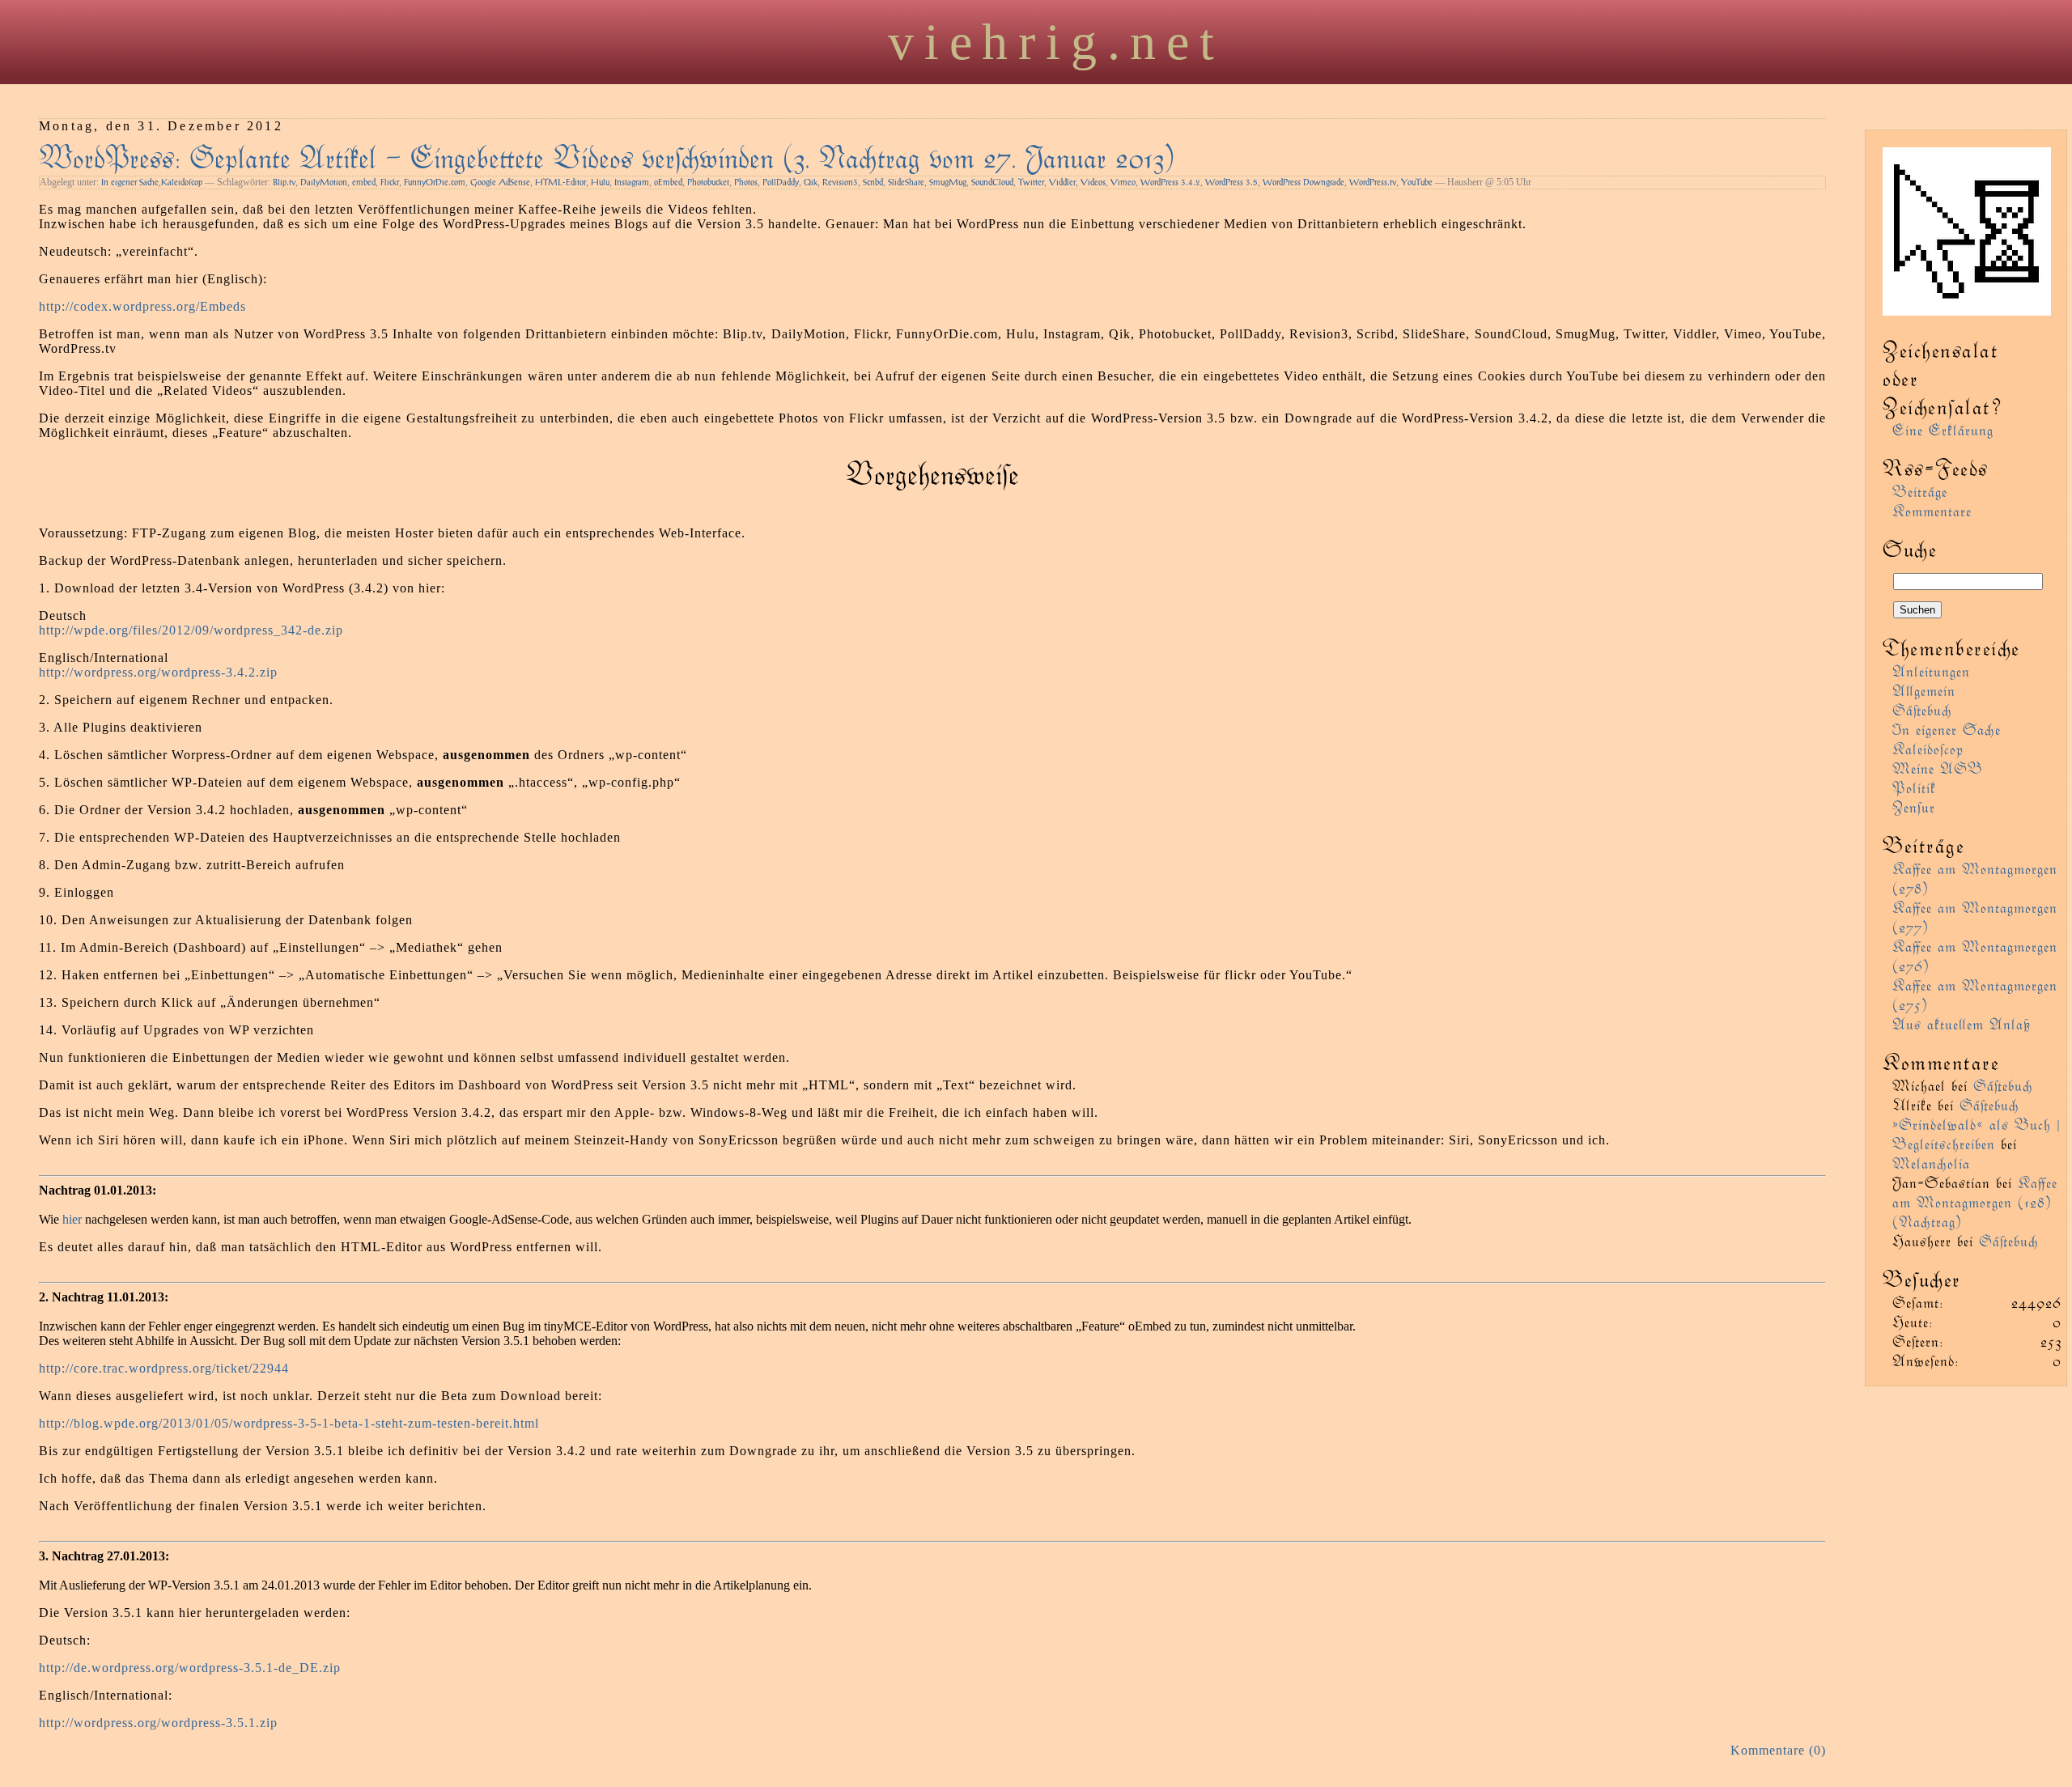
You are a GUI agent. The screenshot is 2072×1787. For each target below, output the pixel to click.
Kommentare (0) (1778, 1750)
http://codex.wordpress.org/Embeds (142, 306)
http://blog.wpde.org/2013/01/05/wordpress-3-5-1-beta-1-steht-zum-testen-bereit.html (289, 1423)
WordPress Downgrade (1303, 182)
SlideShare (906, 182)
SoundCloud (992, 182)
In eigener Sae (130, 182)
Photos (746, 182)
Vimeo (1123, 182)
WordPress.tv (1373, 182)
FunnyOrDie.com (435, 182)
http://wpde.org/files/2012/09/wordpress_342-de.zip (191, 630)
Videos (1093, 182)
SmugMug (948, 182)
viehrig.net (1056, 42)
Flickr (390, 182)
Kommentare (1932, 510)
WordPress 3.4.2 (1170, 182)
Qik (811, 182)
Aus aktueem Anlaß (1962, 1023)
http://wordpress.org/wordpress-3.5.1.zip (158, 1723)
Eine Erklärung (1943, 429)
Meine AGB (1938, 768)
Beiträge (1920, 491)
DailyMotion (324, 182)
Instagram (632, 182)
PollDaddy (781, 182)
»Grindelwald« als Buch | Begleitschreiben (1976, 1133)
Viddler (1062, 182)
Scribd (873, 182)
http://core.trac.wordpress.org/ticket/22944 (164, 1368)
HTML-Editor (560, 182)
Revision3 (840, 182)
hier (72, 1219)
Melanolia (1931, 1163)
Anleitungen (1931, 671)
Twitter (1031, 182)
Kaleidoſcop (182, 182)
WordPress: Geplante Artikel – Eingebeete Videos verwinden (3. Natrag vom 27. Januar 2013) (607, 156)
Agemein (1924, 690)
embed (364, 182)
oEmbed (668, 182)
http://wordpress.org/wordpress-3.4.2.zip (158, 672)
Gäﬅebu (1922, 709)
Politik (1914, 787)
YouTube (1417, 182)
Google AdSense (500, 182)
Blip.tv (284, 182)
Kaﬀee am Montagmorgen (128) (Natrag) (1975, 1201)
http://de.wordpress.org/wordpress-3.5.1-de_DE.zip (190, 1668)
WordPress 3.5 (1231, 182)
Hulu (600, 182)
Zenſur (1914, 806)
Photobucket (708, 182)
